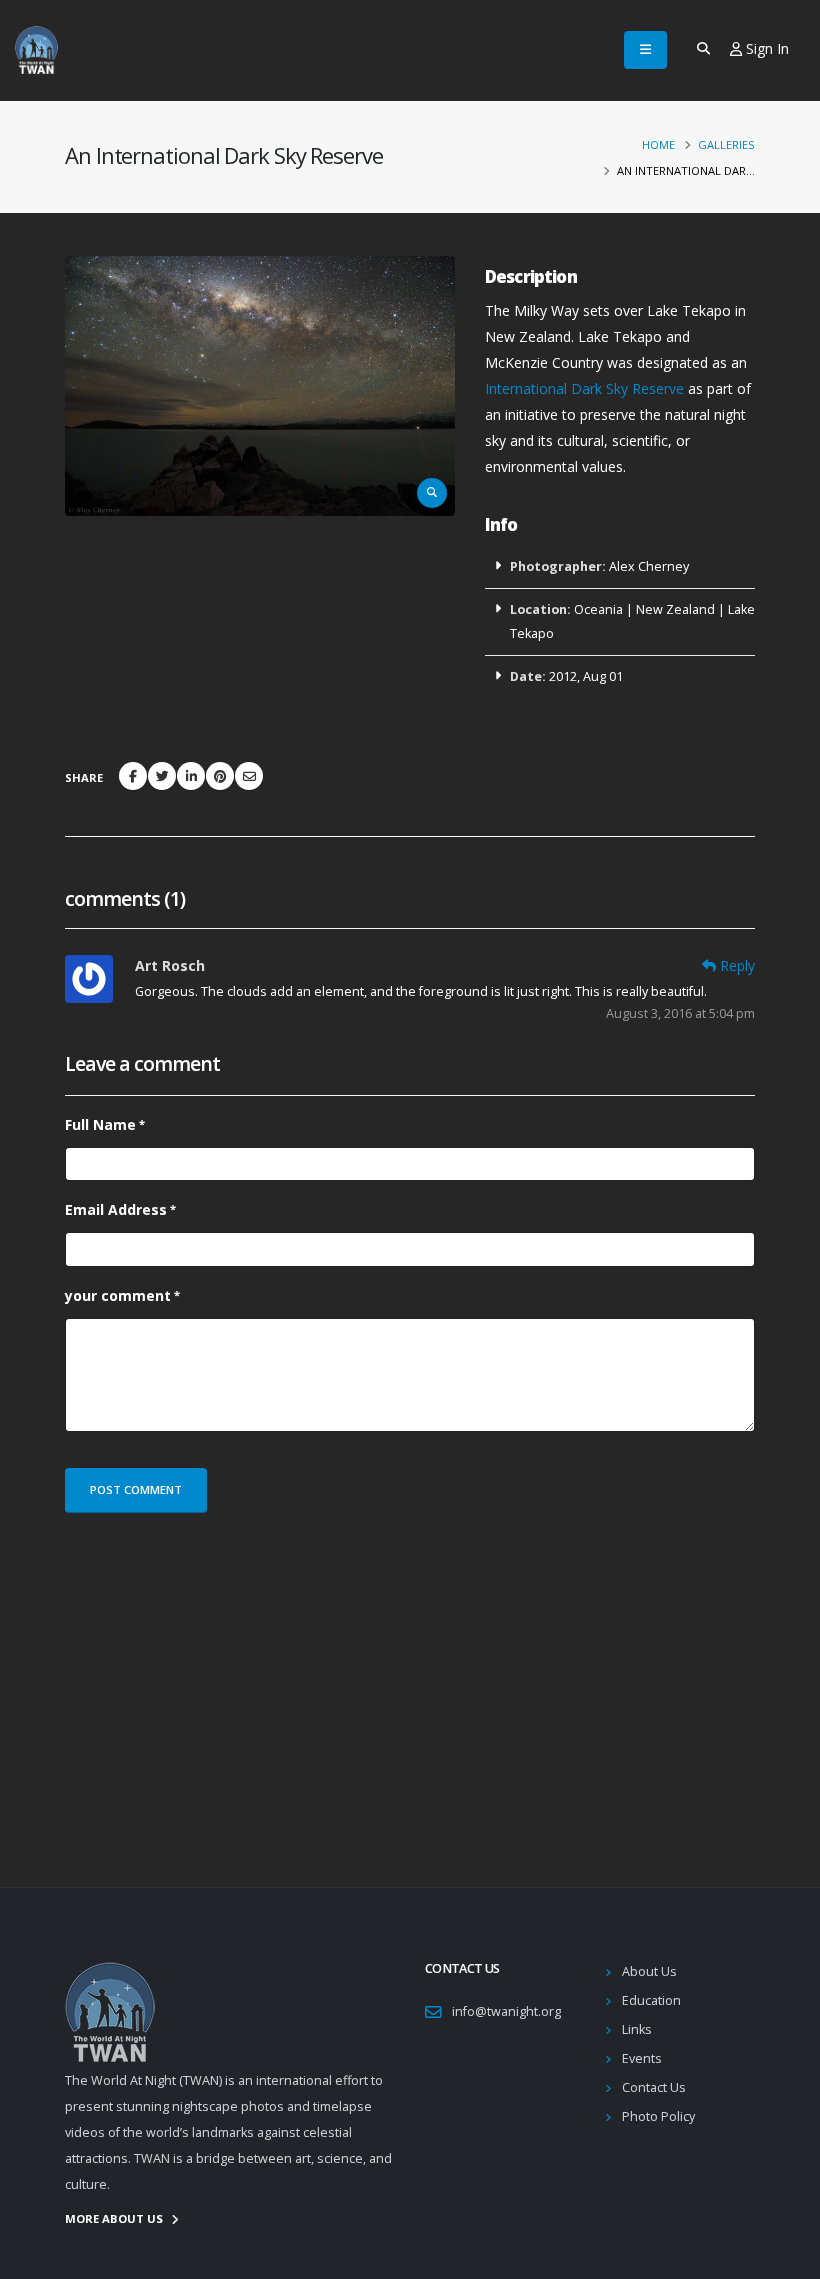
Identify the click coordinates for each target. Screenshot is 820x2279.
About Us (649, 1971)
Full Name (100, 1124)
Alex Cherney (649, 566)
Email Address (116, 1209)
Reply (737, 965)
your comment (118, 1295)
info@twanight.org (506, 2011)
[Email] (249, 776)
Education (651, 2000)
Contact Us (654, 2087)
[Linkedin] (191, 776)
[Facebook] (133, 776)
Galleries (726, 144)
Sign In (765, 48)
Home (658, 144)
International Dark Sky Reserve (584, 388)
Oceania (598, 609)
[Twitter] (162, 776)
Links (637, 2029)
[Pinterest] (220, 776)
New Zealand (675, 609)
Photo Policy (658, 2116)
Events (642, 2058)
